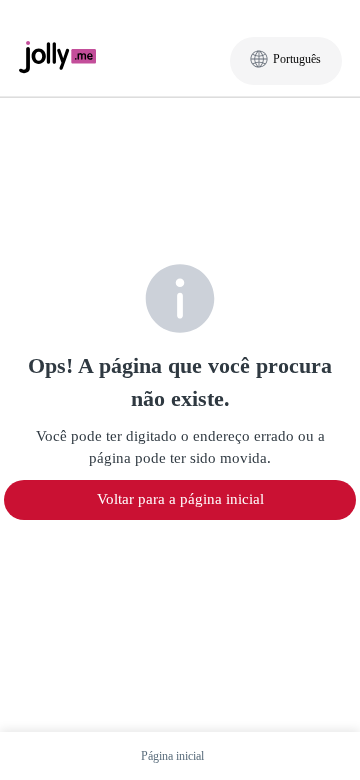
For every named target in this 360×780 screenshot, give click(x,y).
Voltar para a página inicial (180, 499)
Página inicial (172, 756)
